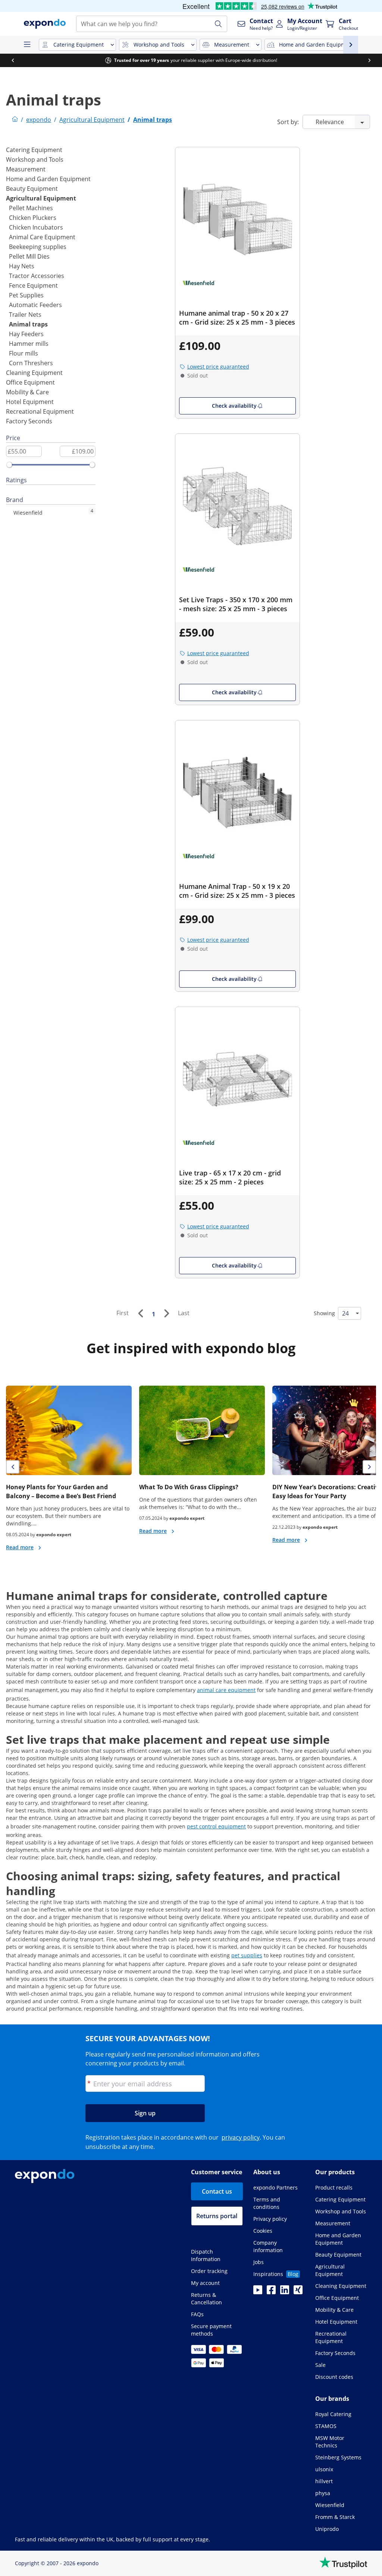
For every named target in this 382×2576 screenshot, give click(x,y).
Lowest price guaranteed (218, 367)
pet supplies (247, 1955)
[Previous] (140, 1313)
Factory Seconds (29, 421)
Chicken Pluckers (33, 218)
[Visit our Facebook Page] (271, 2292)
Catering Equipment (34, 150)
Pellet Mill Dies (29, 256)
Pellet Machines (31, 208)
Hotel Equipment (30, 402)
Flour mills (24, 353)
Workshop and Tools (35, 160)
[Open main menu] (27, 45)
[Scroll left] (13, 60)
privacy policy (241, 2137)
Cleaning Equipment (34, 373)
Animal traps (28, 324)
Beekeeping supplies (38, 247)
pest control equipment (216, 1826)
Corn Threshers (31, 363)
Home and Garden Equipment (48, 179)
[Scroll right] (369, 60)
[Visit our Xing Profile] (298, 2292)
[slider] (9, 465)
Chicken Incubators (36, 227)
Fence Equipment (33, 285)
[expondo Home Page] (15, 120)
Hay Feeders (26, 334)
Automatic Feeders (35, 305)
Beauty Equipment (32, 189)
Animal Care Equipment (42, 237)
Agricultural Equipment (41, 198)
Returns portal (217, 2216)
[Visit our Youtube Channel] (258, 2292)
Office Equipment (30, 382)
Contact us (217, 2191)
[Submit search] (218, 24)
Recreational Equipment (40, 411)
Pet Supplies (26, 295)
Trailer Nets (25, 315)
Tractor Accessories (37, 276)
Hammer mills (29, 344)
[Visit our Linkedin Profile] (285, 2292)
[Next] (166, 1313)
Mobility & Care (27, 392)
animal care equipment (226, 1690)
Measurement (26, 169)
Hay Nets (22, 266)
